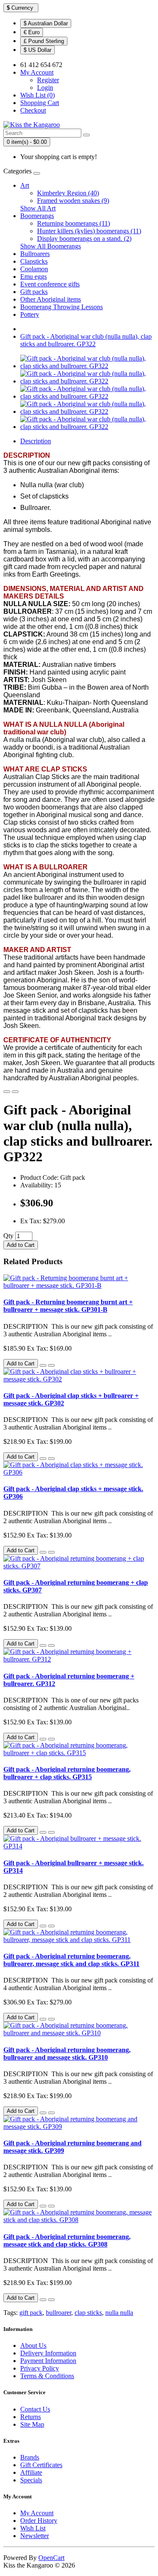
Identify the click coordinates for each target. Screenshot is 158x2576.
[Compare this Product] (15, 1092)
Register (48, 80)
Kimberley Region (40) (68, 193)
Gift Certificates (41, 2465)
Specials (31, 2480)
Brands (30, 2457)
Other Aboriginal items (51, 299)
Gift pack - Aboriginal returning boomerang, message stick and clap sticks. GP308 (67, 2240)
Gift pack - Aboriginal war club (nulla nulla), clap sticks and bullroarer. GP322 (86, 340)
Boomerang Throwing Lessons (62, 307)
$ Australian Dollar (46, 23)
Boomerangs (37, 216)
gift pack (31, 2313)
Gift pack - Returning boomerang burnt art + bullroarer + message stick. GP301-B (68, 1306)
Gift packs (34, 292)
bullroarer (59, 2313)
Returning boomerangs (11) (74, 223)
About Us (33, 2345)
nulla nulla (119, 2313)
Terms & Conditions (47, 2376)
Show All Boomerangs (51, 246)
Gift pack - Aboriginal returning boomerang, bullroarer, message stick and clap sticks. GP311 (71, 1960)
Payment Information (48, 2361)
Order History (39, 2521)
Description (36, 441)
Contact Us (35, 2409)
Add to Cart (21, 1245)
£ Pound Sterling (44, 41)
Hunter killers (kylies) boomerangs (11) (89, 231)
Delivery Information (48, 2353)
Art (25, 185)
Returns (31, 2417)
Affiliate (31, 2472)
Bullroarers (35, 254)
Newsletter (35, 2536)
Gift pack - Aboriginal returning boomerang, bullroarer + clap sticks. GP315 (67, 1773)
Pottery (30, 314)
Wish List (33, 2528)
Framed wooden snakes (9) (73, 201)
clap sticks (88, 2313)
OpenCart (51, 2558)
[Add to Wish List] (7, 1092)
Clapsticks (34, 261)
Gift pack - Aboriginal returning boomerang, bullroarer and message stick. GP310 (67, 2054)
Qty (8, 1236)
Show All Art (38, 208)
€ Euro (32, 32)
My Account (37, 2513)
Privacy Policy (40, 2368)
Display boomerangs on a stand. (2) (84, 239)
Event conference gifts (50, 284)
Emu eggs (33, 276)
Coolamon (34, 269)
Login (45, 88)
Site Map (32, 2424)
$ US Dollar (37, 50)
